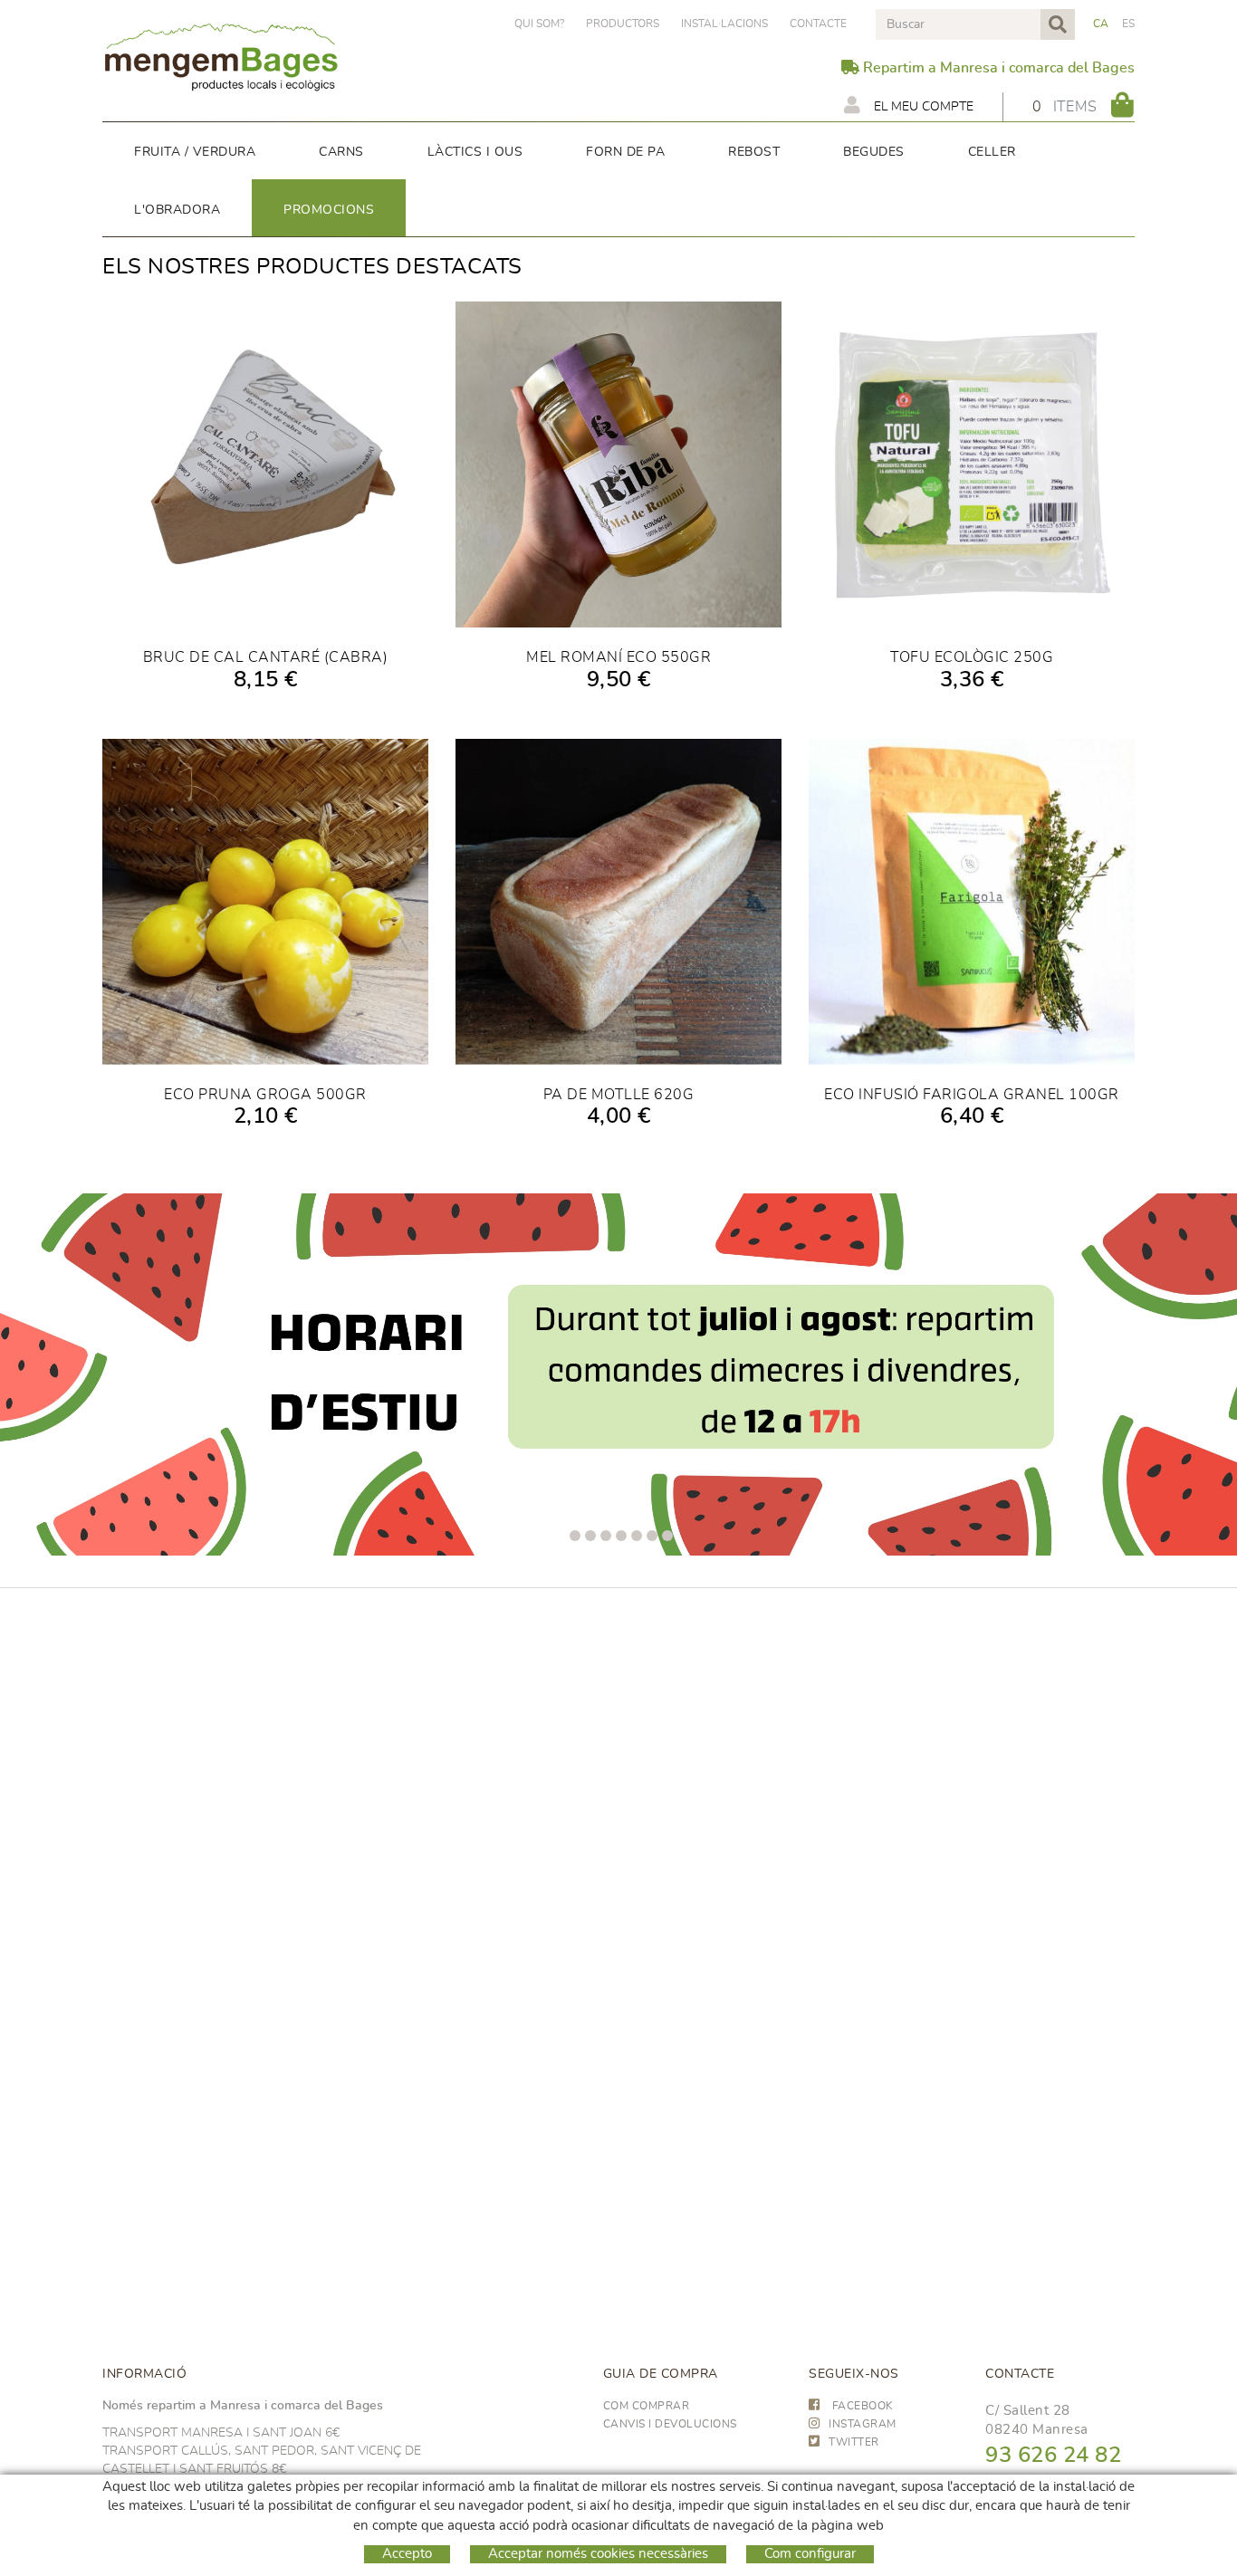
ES (1129, 24)
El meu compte (922, 107)
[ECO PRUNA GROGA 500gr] (265, 902)
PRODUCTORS (623, 24)
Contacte (818, 24)
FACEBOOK (861, 2406)
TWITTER (854, 2442)
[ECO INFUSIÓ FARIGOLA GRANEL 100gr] (972, 902)
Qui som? (539, 24)
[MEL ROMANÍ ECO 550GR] (618, 464)
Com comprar (647, 2406)
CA (1101, 24)
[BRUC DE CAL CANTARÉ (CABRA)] (265, 464)
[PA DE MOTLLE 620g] (618, 902)
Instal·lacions (724, 24)
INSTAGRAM (863, 2424)
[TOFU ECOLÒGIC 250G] (972, 464)
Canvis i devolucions (670, 2424)
